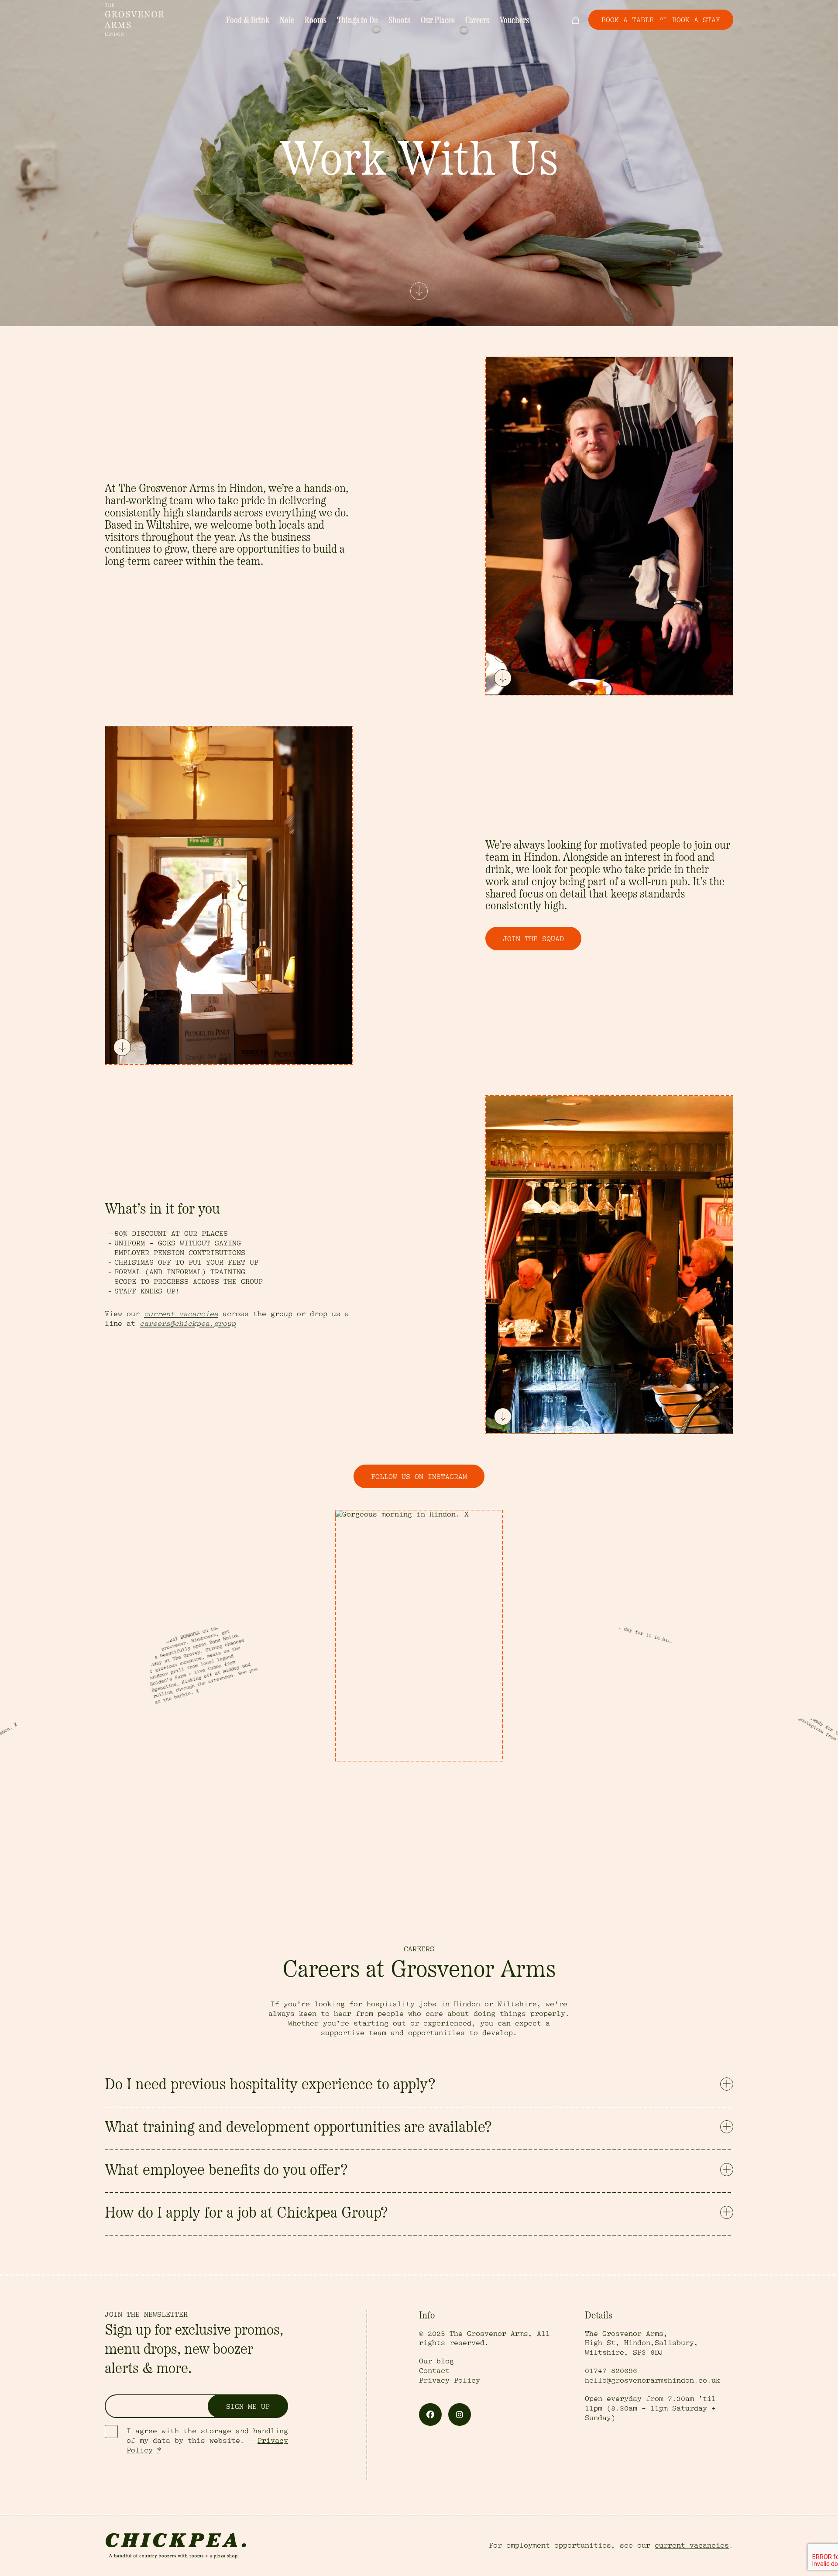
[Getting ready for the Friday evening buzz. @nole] (625, 1710)
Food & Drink (248, 21)
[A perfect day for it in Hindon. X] (419, 1636)
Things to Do (357, 21)
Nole (287, 21)
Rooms (316, 21)
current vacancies (181, 1314)
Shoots (399, 21)
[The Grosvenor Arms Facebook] (430, 2414)
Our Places (438, 21)
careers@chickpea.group (188, 1324)
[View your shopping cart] (575, 20)
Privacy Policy (450, 2380)
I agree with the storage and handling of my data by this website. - (207, 2441)
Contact (434, 2371)
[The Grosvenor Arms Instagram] (460, 2414)
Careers (477, 21)
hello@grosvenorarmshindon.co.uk (653, 2380)
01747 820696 (611, 2371)
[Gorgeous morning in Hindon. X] (213, 1710)
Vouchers (514, 21)
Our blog (436, 2361)
